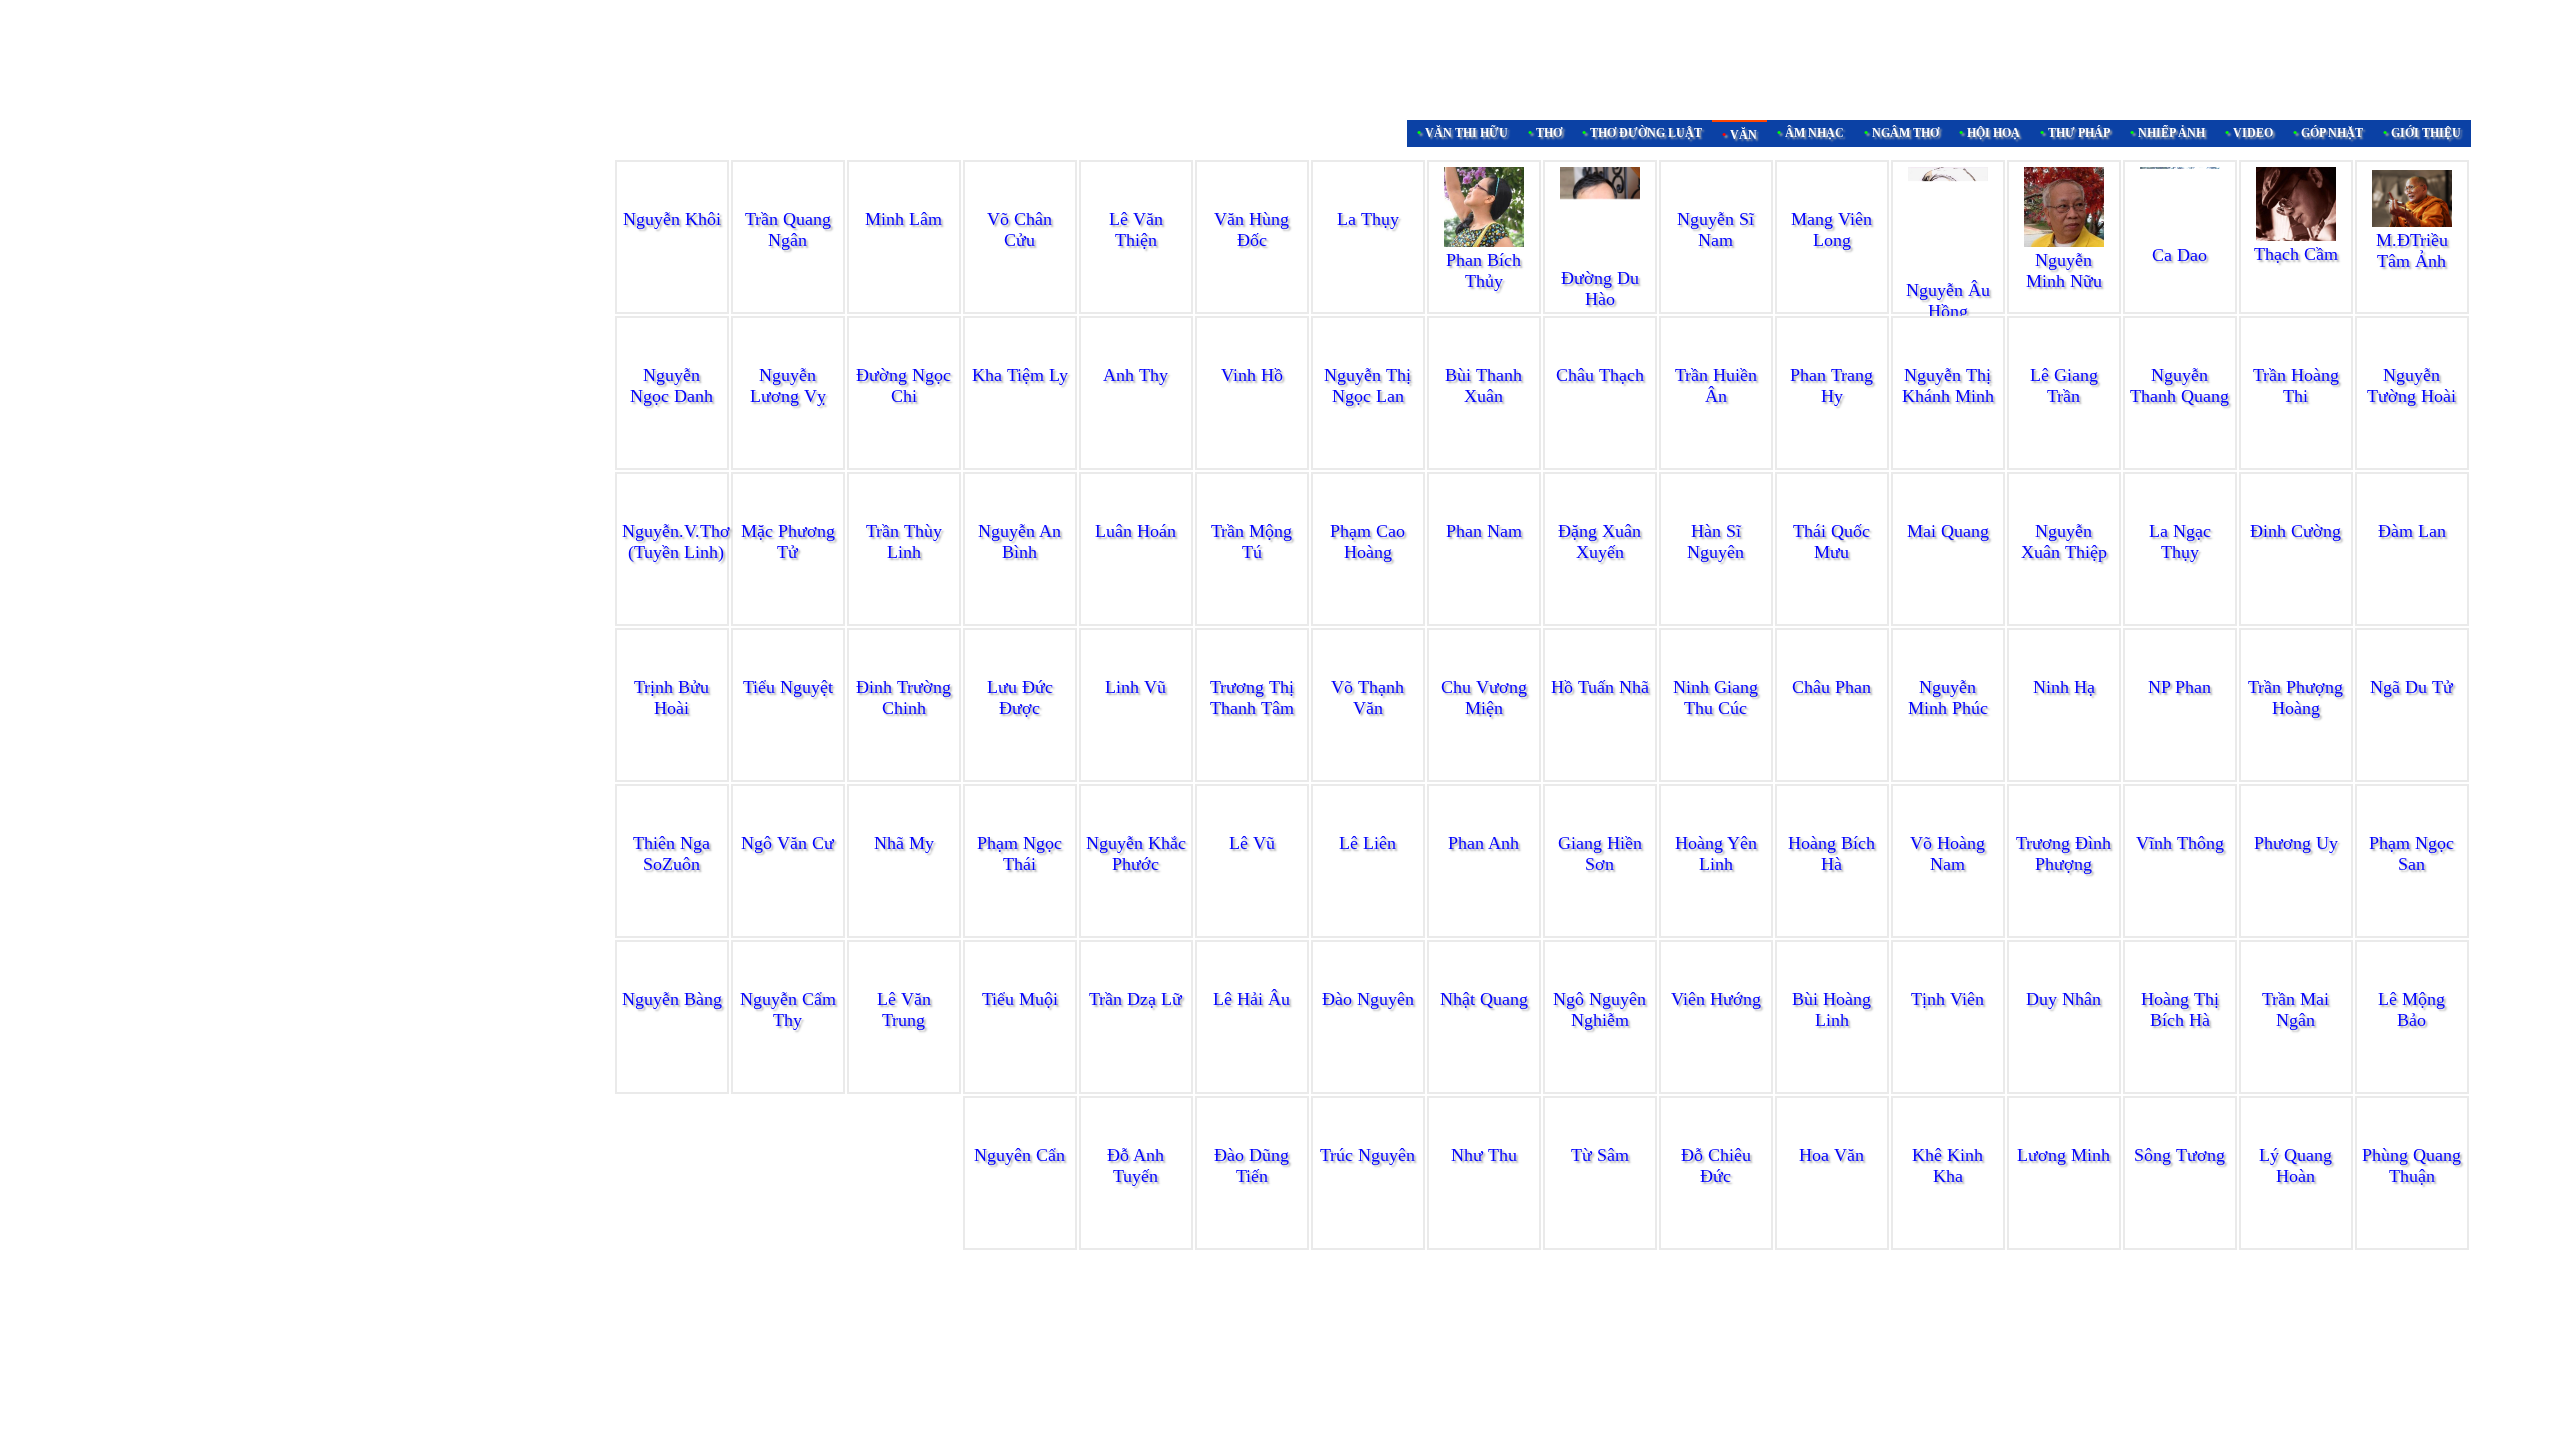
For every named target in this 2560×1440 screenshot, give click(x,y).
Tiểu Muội (1020, 999)
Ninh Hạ (2064, 687)
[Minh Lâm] (904, 200)
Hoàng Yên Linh (1716, 853)
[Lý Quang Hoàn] (2296, 1136)
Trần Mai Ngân (2295, 1009)
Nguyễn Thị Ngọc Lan (1367, 385)
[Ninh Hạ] (2064, 668)
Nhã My (904, 843)
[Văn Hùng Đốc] (1252, 200)
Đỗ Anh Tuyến (1135, 1165)
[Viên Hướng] (1716, 980)
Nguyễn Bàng (672, 999)
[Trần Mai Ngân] (2296, 980)
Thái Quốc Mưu (1831, 541)
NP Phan (2179, 687)
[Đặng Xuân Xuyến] (1600, 512)
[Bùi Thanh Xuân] (1484, 356)
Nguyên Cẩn (1019, 1155)
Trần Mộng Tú (1251, 541)
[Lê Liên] (1368, 824)
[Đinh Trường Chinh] (904, 668)
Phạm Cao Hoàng (1367, 541)
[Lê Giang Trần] (2064, 356)
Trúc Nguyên (1367, 1155)
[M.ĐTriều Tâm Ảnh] (2412, 221)
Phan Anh (1483, 843)
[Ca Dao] (2180, 236)
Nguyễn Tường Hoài (2411, 385)
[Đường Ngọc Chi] (904, 356)
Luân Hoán (1135, 531)
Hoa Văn (1831, 1155)
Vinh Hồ (1252, 375)
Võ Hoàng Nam (1947, 853)
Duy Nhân (2063, 999)
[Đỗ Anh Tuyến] (1136, 1136)
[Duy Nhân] (2064, 980)
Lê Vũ (1252, 843)
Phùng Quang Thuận (2411, 1165)
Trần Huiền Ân (1716, 385)
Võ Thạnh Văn (1367, 697)
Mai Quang (1948, 531)
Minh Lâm (903, 219)
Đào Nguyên (1368, 999)
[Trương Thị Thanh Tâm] (1252, 668)
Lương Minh (2063, 1155)
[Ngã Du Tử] (2412, 668)
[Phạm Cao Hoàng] (1368, 512)
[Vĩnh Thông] (2180, 824)
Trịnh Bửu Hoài (671, 697)
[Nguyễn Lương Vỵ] (788, 356)
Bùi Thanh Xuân (1483, 385)
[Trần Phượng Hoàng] (2296, 668)
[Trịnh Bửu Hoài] (672, 668)
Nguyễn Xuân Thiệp (2064, 541)
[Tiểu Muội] (1020, 980)
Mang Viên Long (1831, 269)
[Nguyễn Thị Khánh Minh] (1948, 356)
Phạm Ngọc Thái (1019, 853)
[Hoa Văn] (1832, 1136)
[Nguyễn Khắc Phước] (1136, 824)
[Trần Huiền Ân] (1716, 356)
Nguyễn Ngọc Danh (671, 385)
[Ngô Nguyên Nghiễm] (1600, 980)
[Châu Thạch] (1600, 356)
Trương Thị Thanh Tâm (1252, 697)
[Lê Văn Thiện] (1136, 200)
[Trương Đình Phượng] (2064, 824)
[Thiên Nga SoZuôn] (672, 824)
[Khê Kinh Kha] (1948, 1136)
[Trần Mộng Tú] (1252, 512)
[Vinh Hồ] (1252, 356)
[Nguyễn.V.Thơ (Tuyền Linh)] (676, 512)
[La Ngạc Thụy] (2180, 512)
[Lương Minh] (2064, 1136)
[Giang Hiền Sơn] (1600, 824)
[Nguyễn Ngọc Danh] (672, 356)
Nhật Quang (1484, 999)
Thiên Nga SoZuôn (671, 853)
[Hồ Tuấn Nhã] (1600, 668)
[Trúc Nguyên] (1368, 1136)
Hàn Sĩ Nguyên (1715, 541)
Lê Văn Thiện (1136, 229)
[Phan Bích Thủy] (1484, 241)
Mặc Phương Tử (788, 541)
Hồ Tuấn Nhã (1600, 687)
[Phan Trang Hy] (1832, 356)
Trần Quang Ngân (788, 229)
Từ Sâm (1600, 1155)
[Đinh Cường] (2296, 512)
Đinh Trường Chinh (903, 697)
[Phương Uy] (2296, 824)
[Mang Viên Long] (1832, 240)
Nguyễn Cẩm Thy (788, 1009)
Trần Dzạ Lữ (1135, 999)
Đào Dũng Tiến (1251, 1165)
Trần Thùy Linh (904, 541)
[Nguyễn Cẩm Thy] (788, 980)
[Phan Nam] (1484, 512)
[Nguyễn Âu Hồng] (1948, 271)
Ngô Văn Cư (787, 843)
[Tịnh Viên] (1948, 980)
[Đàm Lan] (2412, 512)
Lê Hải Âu (1251, 999)
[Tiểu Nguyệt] (788, 668)
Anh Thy (1135, 375)
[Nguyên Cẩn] (1020, 1136)
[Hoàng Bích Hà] (1832, 824)
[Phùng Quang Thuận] (2412, 1136)
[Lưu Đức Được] (1020, 668)
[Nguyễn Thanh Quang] (2180, 356)
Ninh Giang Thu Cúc (1715, 697)
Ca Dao (2179, 255)
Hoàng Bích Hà (1831, 853)
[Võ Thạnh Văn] (1368, 668)
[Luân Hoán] (1136, 512)
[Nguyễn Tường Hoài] (2412, 356)
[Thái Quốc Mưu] (1832, 512)
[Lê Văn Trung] (904, 980)
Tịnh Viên (1947, 999)
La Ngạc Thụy (2180, 541)
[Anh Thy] (1136, 356)
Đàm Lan (2412, 531)
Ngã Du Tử (2411, 687)
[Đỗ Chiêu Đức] (1716, 1136)
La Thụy (1368, 219)
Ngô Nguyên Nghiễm (1599, 1009)
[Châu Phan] (1832, 668)
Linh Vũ (1135, 687)
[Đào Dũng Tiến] (1252, 1136)
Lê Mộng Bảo (2411, 1009)
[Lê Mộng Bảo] (2412, 980)
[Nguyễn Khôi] (672, 200)
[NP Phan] (2180, 668)
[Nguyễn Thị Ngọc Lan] (1368, 356)
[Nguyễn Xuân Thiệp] (2064, 512)
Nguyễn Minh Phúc (1948, 697)
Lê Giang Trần (2064, 385)
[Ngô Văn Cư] (788, 824)
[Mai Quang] (1948, 512)
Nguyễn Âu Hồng (1948, 300)
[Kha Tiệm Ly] (1020, 356)
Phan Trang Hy (1831, 385)
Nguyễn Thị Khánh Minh (1948, 385)
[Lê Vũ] (1252, 824)
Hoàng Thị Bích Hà (2180, 1009)
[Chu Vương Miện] (1484, 668)
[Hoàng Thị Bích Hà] (2180, 980)
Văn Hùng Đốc (1251, 229)
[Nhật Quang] (1484, 980)
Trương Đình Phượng (2063, 853)
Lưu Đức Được (1020, 697)
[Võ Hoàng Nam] (1948, 824)
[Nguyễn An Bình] (1020, 512)
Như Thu (1484, 1155)
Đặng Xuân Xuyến (1599, 541)
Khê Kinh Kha (1947, 1165)
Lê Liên (1367, 843)
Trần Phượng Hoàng (2295, 697)
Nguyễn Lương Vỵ (788, 385)
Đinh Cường (2295, 531)
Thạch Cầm (2296, 254)
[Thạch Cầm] (2296, 235)
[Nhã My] (904, 824)
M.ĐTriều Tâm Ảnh (2412, 250)
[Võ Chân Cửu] (1020, 200)
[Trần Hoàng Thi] (2296, 356)
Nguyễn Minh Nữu (2064, 270)
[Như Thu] (1484, 1136)
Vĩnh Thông (2180, 843)
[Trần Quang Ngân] (788, 200)
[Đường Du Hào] (1600, 259)
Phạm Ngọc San (2411, 853)
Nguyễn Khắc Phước (1136, 853)
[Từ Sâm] (1600, 1136)
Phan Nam (1484, 531)
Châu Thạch (1600, 375)
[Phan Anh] (1484, 824)
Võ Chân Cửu (1019, 229)
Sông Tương (2179, 1155)
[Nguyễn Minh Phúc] (1948, 668)
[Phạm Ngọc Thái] (1020, 824)
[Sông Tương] (2180, 1136)
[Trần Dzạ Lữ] (1136, 980)
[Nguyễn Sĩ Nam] (1716, 200)
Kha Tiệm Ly (1020, 375)
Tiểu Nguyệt (788, 687)
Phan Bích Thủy (1483, 270)
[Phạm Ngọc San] (2412, 824)
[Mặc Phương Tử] (788, 512)
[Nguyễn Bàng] (672, 980)
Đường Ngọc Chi (903, 385)
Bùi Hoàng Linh (1831, 1009)
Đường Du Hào (1600, 288)
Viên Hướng (1716, 999)
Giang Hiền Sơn (1600, 853)
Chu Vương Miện (1484, 697)
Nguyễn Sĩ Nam (1715, 229)
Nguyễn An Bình (1019, 541)
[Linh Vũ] (1136, 668)
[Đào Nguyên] (1368, 980)
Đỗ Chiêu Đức (1716, 1165)
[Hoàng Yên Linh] (1716, 824)
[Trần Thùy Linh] (904, 512)
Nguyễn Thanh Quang (2179, 385)
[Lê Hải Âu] (1252, 980)
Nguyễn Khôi (672, 219)
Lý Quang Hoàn (2295, 1165)
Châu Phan (1831, 687)
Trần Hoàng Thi (2296, 385)
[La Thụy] (1368, 200)
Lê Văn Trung (904, 1009)
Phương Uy (2296, 843)
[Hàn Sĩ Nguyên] (1716, 512)
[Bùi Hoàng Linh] (1832, 980)
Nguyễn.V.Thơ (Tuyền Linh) (676, 541)
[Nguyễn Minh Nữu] (2064, 241)
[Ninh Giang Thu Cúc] (1716, 668)
